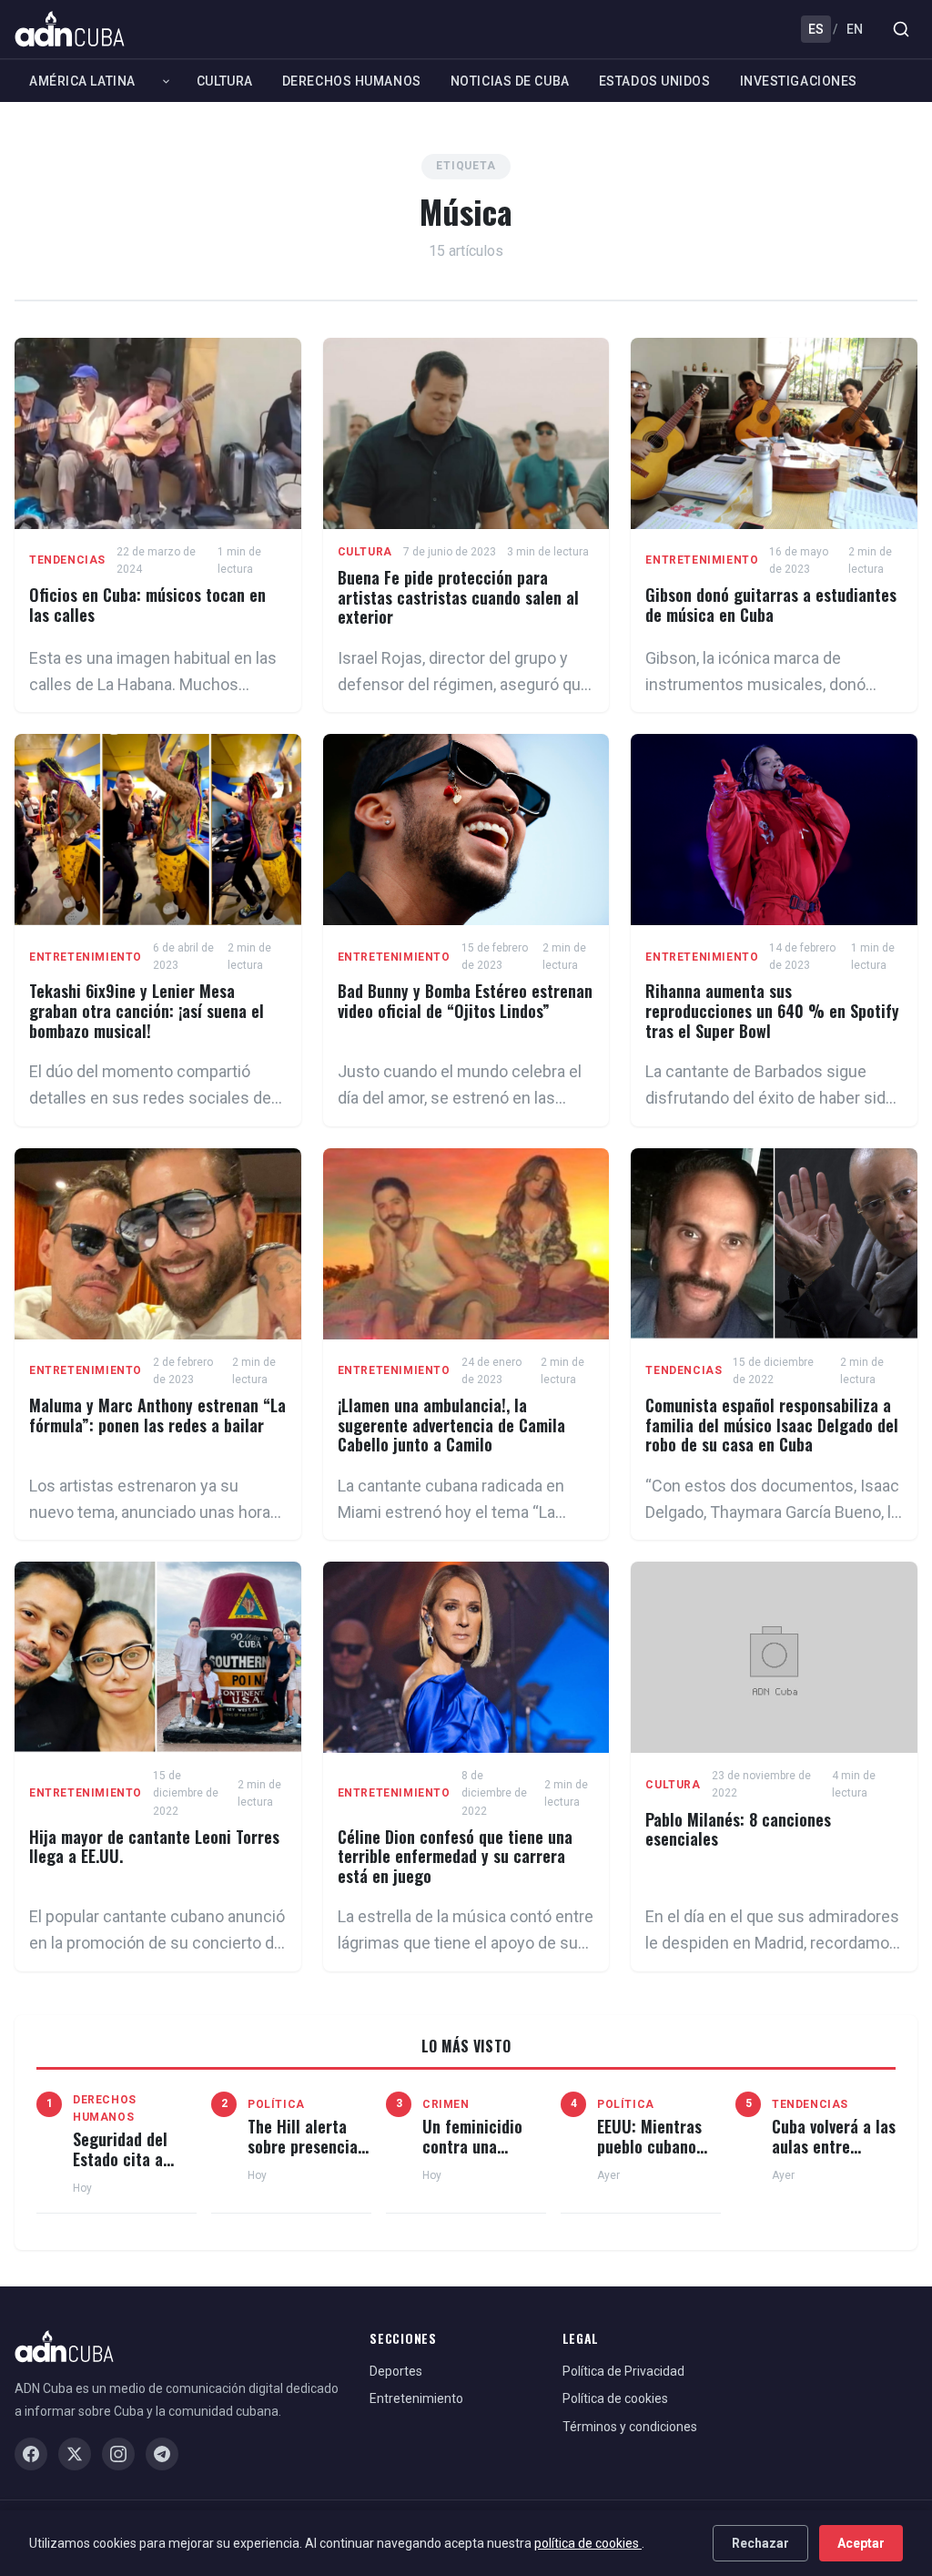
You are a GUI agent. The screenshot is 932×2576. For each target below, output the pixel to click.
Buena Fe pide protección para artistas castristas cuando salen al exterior (458, 597)
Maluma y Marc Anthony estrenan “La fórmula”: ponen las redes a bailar (157, 1415)
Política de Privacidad (623, 2371)
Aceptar (861, 2543)
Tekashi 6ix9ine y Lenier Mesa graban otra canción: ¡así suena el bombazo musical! (147, 1010)
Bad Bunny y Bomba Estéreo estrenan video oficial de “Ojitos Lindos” (465, 1001)
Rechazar (760, 2543)
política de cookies (588, 2543)
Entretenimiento (702, 560)
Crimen (446, 2104)
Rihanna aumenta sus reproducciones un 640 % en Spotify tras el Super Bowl (772, 1010)
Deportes (396, 2371)
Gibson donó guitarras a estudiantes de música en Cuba (771, 605)
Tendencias (67, 560)
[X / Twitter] (75, 2454)
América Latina (82, 81)
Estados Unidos (655, 81)
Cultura (225, 81)
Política (276, 2104)
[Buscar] (901, 29)
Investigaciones (799, 81)
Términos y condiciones (630, 2427)
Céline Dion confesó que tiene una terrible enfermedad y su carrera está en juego (455, 1856)
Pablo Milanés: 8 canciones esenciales (738, 1829)
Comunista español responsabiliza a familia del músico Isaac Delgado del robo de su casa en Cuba (772, 1425)
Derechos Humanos (352, 81)
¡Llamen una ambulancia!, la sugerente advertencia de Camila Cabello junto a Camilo (451, 1425)
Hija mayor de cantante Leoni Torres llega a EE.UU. (154, 1847)
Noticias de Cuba (510, 81)
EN (855, 29)
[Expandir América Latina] (166, 81)
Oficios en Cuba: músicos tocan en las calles (147, 605)
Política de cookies (615, 2398)
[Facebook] (31, 2454)
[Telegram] (162, 2454)
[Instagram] (118, 2454)
